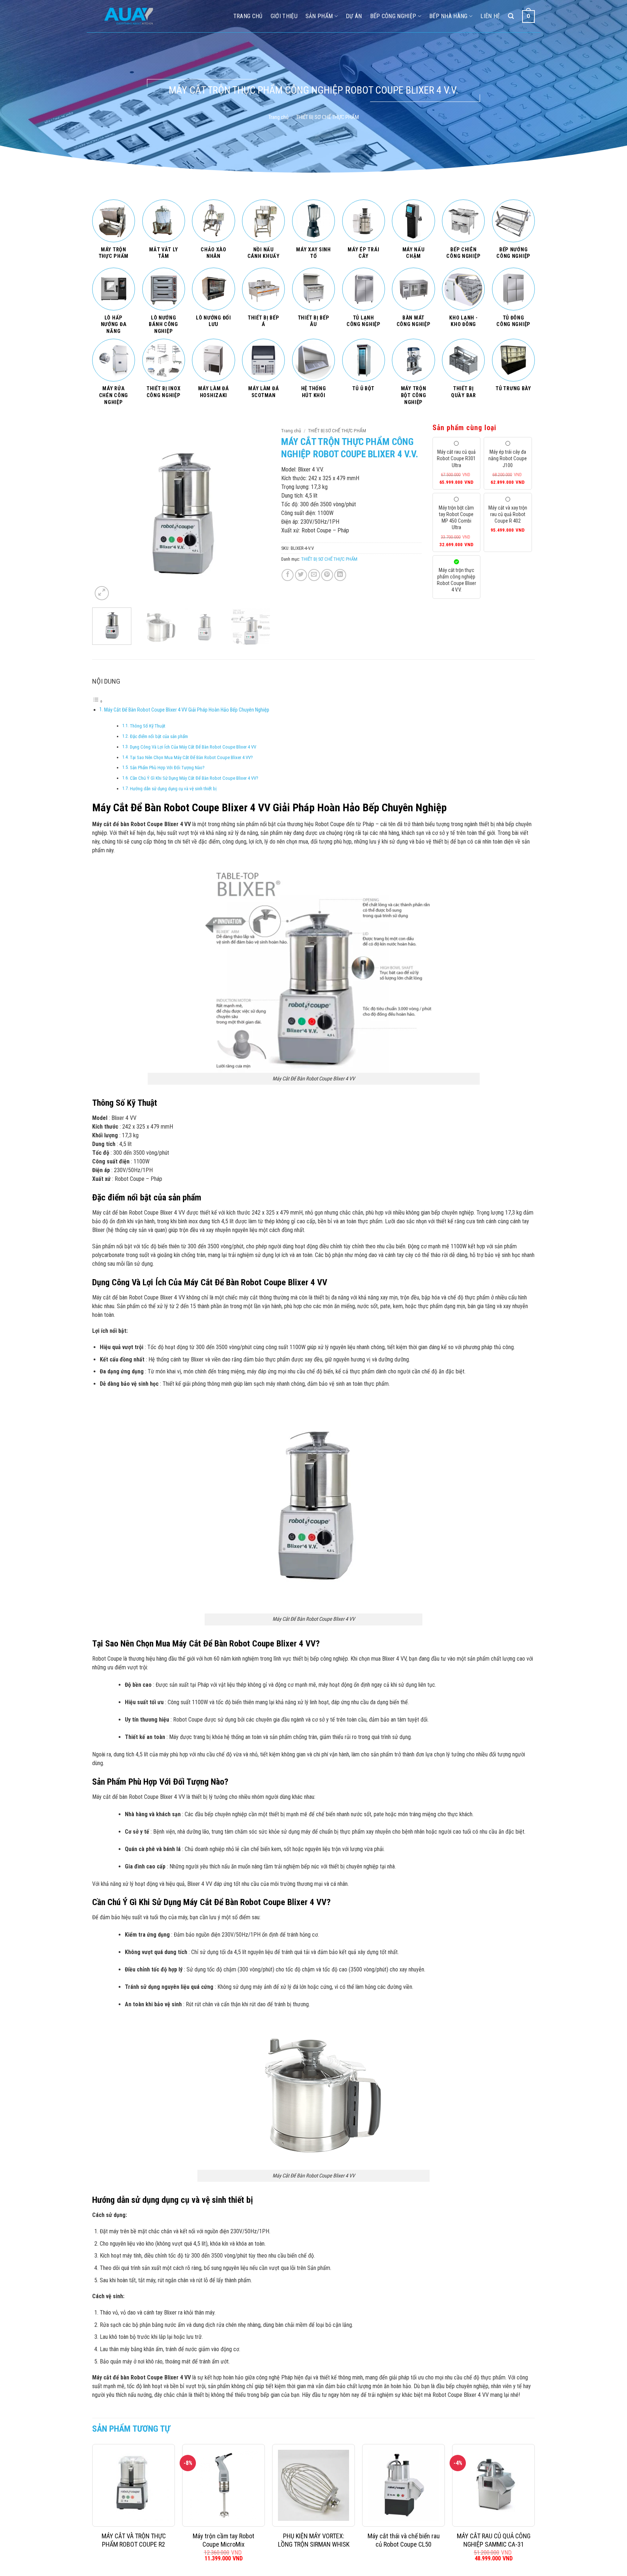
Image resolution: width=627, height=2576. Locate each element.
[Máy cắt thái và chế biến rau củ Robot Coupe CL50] (403, 2485)
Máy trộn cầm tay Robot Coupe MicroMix (224, 2540)
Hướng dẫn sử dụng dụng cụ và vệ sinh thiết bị (173, 789)
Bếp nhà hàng (448, 16)
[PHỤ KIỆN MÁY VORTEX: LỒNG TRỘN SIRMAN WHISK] (313, 2485)
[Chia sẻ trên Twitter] (301, 575)
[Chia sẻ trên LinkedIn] (340, 575)
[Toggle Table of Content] (98, 701)
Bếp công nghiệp (393, 16)
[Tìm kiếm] (511, 16)
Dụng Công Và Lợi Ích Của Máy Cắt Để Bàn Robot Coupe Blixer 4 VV (193, 747)
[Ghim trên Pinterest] (327, 575)
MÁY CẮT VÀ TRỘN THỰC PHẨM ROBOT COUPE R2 (134, 2540)
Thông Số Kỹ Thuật (148, 726)
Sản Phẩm (319, 16)
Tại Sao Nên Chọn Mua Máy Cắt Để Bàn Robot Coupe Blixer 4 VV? (191, 757)
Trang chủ (278, 117)
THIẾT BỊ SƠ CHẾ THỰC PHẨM (327, 117)
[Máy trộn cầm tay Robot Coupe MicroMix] (224, 2485)
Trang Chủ (248, 16)
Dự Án (354, 16)
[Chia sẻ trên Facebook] (288, 575)
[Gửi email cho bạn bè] (314, 575)
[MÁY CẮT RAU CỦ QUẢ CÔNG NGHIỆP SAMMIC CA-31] (493, 2485)
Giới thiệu (284, 16)
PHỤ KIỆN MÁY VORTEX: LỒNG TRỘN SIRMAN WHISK (314, 2540)
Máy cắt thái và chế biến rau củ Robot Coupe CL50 (404, 2540)
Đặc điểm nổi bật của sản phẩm (159, 736)
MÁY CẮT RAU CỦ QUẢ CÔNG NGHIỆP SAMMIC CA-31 (494, 2540)
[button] (102, 593)
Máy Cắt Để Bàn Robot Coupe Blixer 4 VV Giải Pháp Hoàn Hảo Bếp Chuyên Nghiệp (187, 710)
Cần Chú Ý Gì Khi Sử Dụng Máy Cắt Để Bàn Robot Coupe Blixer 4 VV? (194, 778)
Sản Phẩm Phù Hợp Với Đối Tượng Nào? (167, 768)
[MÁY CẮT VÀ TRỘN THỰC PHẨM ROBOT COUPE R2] (134, 2485)
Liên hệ (490, 16)
